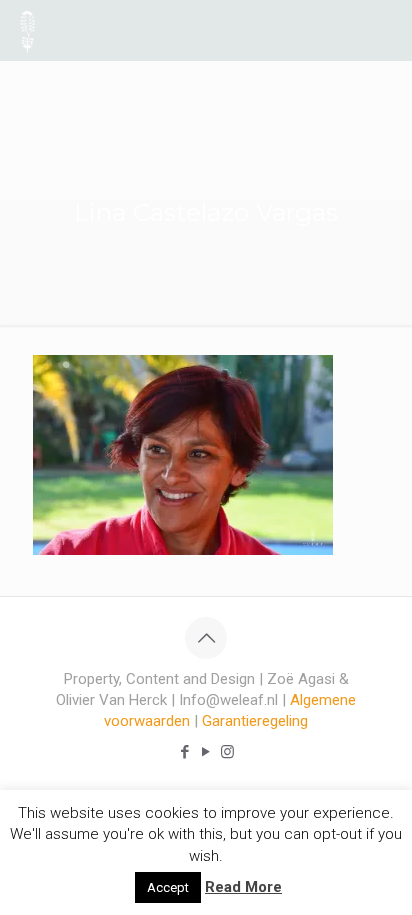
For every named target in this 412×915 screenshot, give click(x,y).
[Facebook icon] (185, 752)
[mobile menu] (385, 30)
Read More (243, 887)
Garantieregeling (255, 721)
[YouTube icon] (206, 752)
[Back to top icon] (206, 638)
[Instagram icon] (227, 752)
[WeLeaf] (27, 30)
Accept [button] (168, 887)
